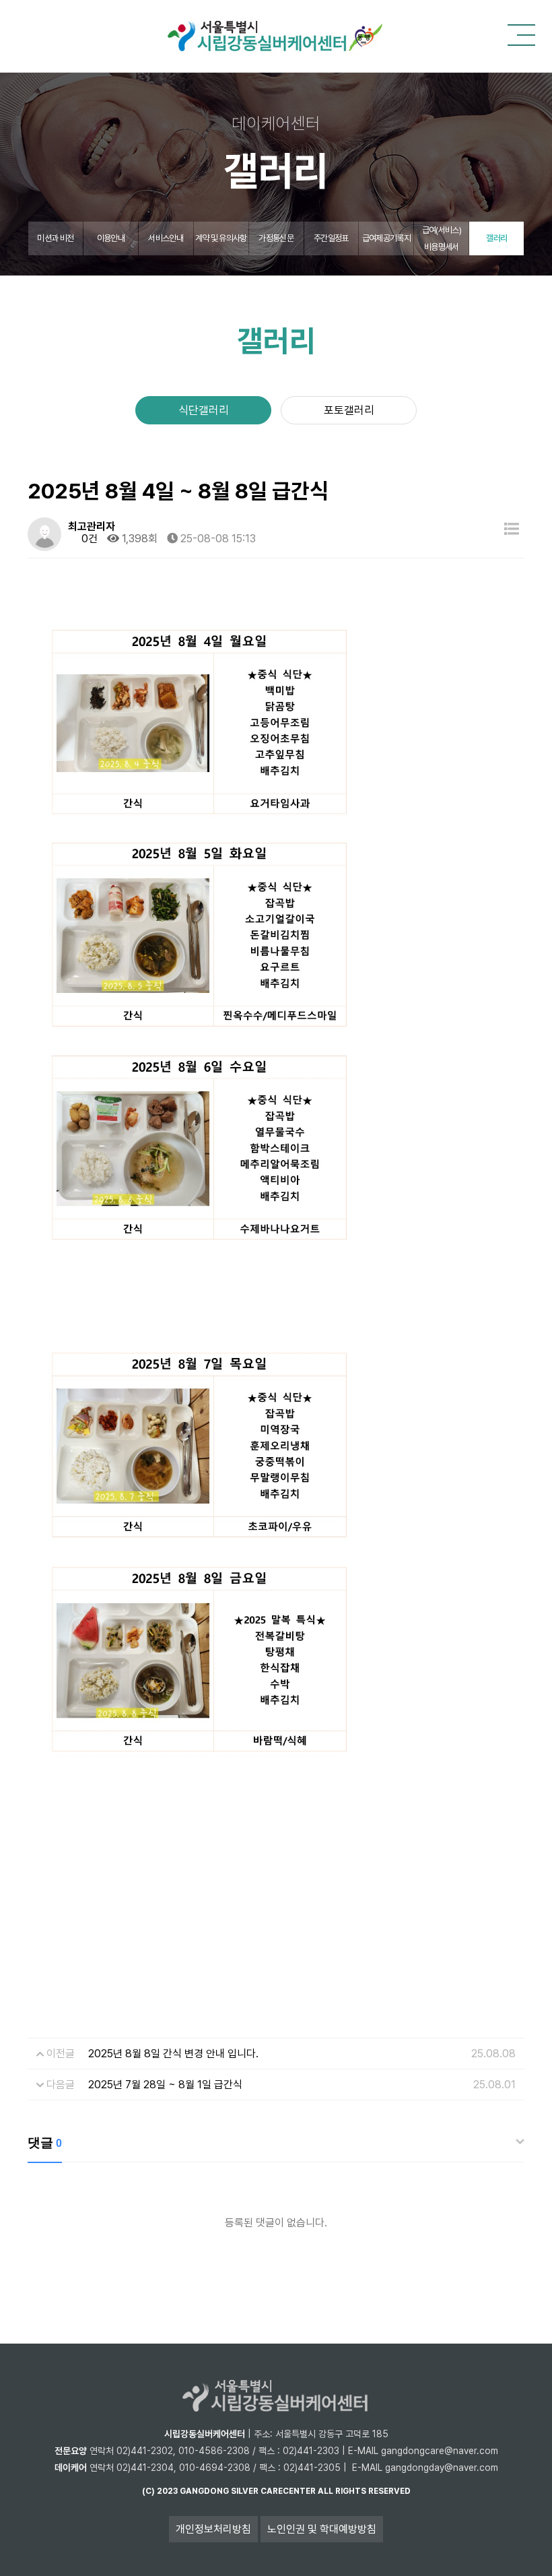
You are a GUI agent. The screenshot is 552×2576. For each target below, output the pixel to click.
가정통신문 (276, 238)
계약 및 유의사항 (221, 238)
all (325, 2491)
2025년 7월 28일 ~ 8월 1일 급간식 (165, 2085)
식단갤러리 (204, 410)
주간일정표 (331, 238)
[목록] (512, 529)
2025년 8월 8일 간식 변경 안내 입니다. (173, 2054)
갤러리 (496, 238)
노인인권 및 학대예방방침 (322, 2529)
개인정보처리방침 (213, 2529)
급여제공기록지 (386, 238)
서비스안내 (166, 238)
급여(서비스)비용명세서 (442, 238)
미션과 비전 (55, 238)
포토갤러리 (349, 410)
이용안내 (111, 238)
